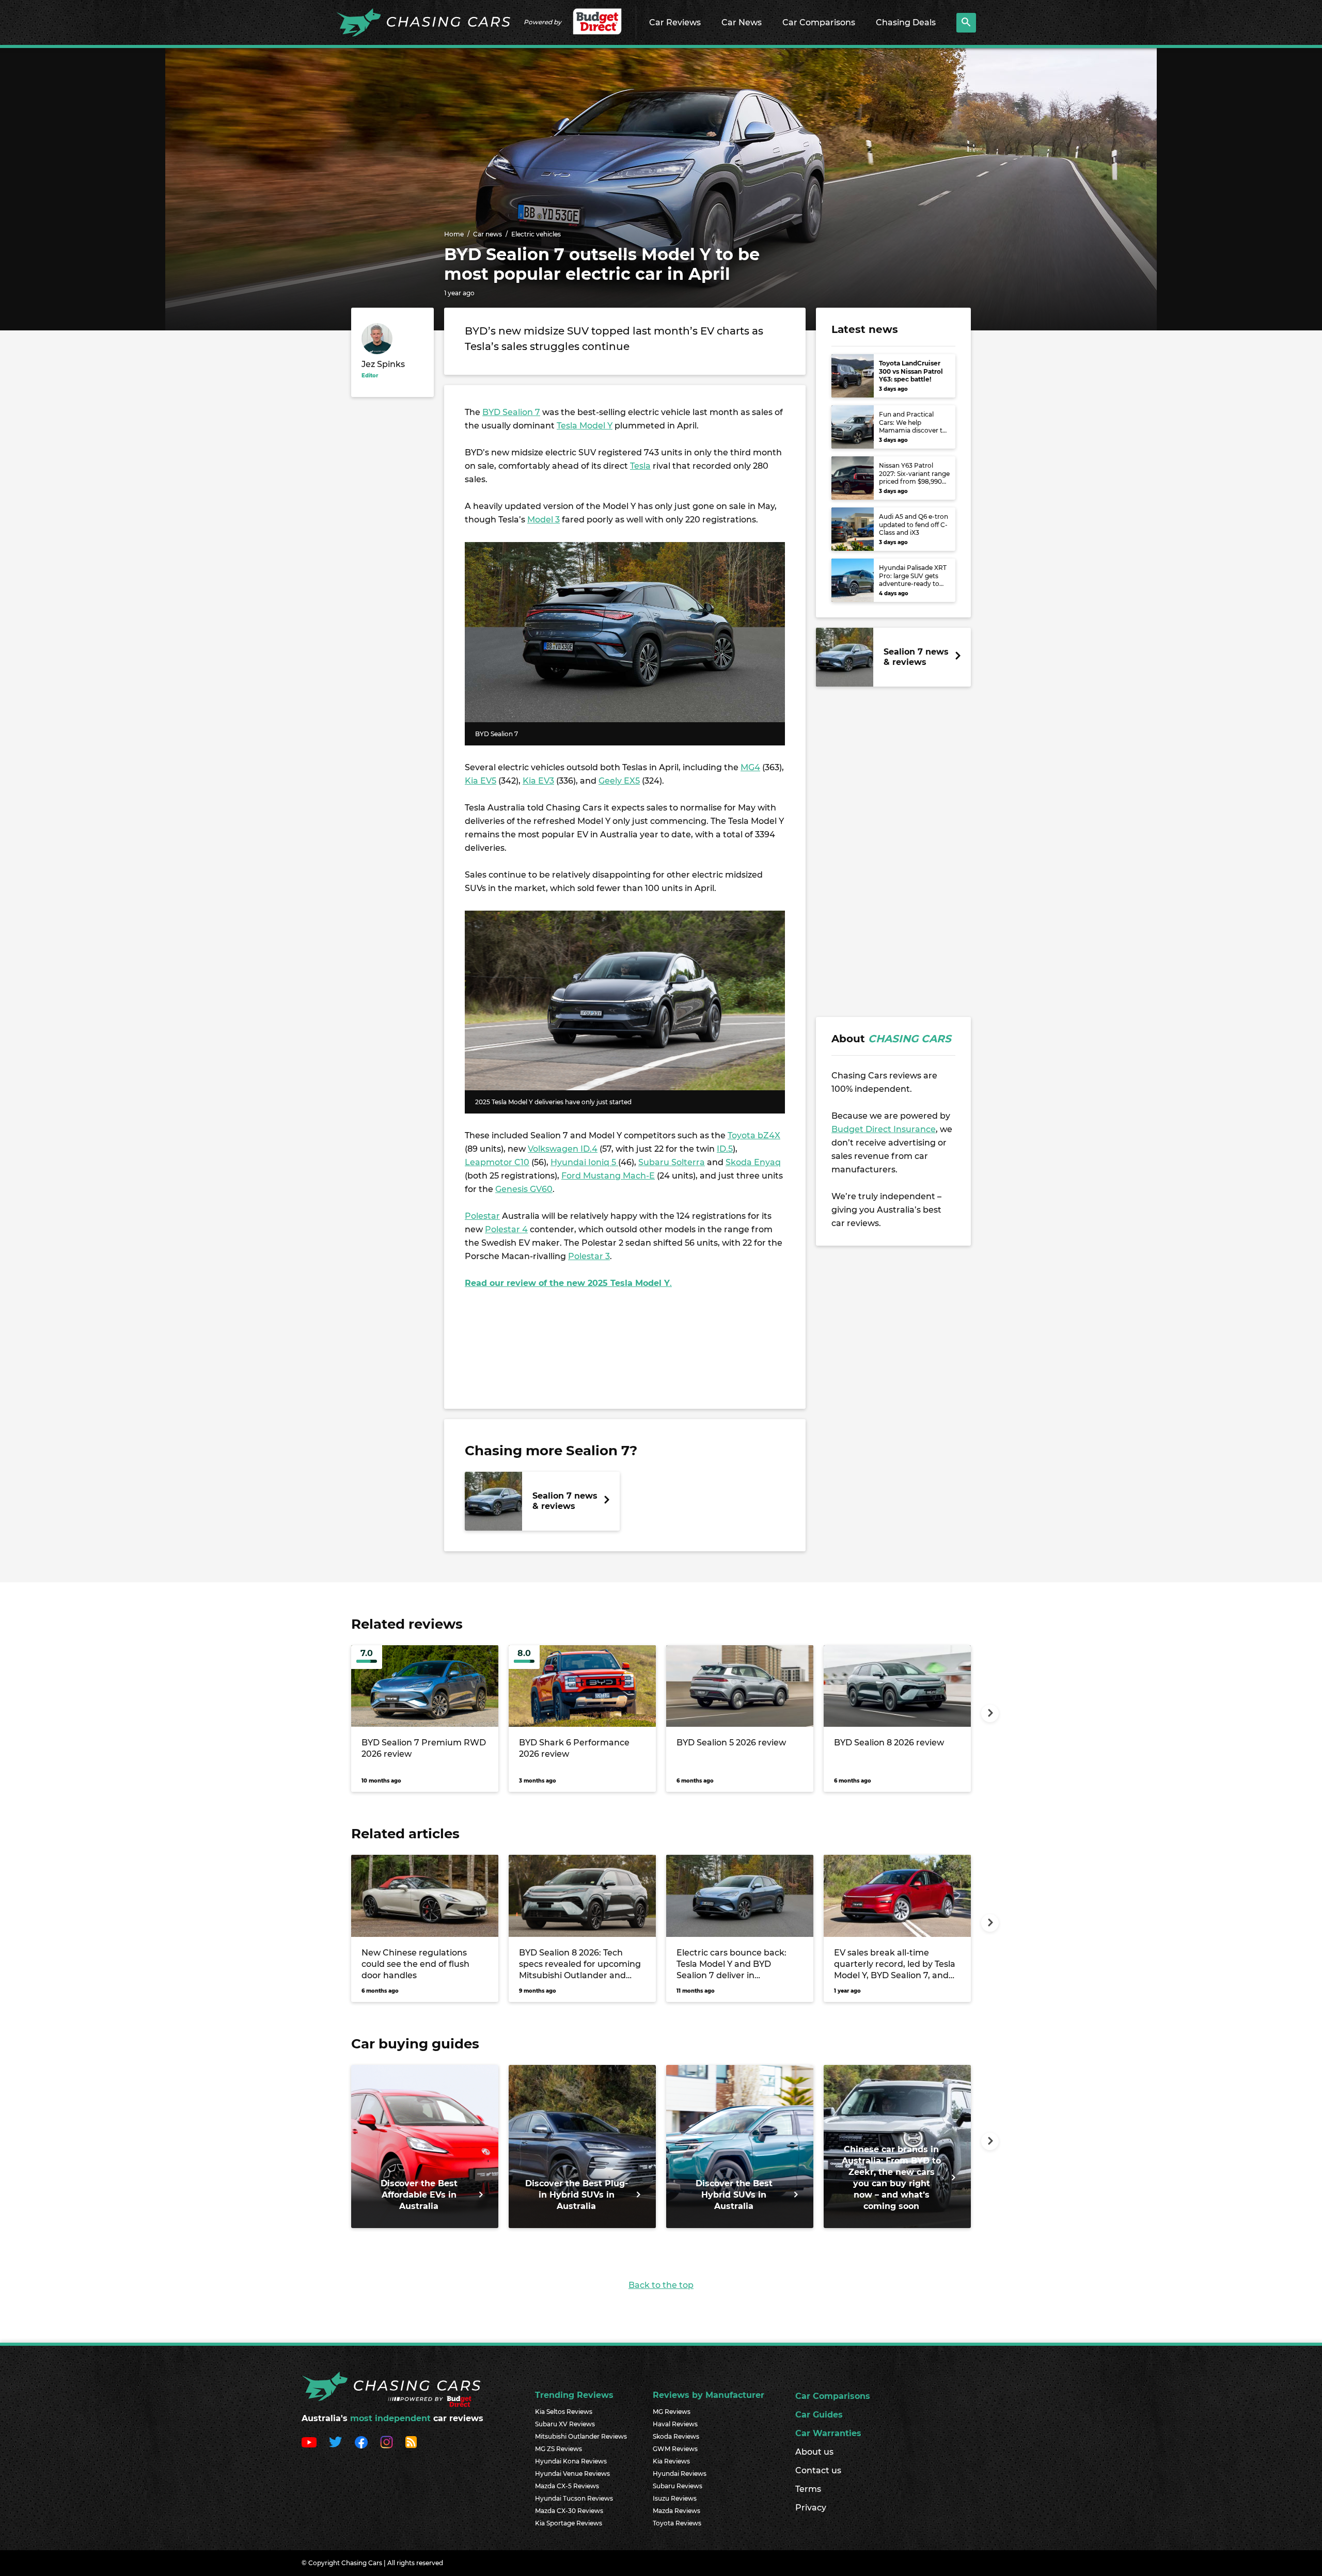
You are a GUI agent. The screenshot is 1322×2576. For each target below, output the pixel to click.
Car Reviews (675, 22)
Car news (487, 234)
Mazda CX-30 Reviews (569, 2511)
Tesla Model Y (585, 426)
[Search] (966, 23)
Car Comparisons (819, 22)
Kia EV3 (538, 781)
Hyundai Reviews (680, 2474)
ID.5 (725, 1149)
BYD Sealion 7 (511, 412)
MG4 (750, 767)
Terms (808, 2489)
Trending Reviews (574, 2395)
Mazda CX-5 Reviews (567, 2486)
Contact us (818, 2470)
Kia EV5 (481, 781)
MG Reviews (672, 2412)
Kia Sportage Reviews (569, 2523)
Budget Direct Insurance (884, 1129)
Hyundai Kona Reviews (571, 2461)
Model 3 (544, 520)
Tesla (640, 466)
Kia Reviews (671, 2461)
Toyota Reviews (677, 2523)
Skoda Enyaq (753, 1162)
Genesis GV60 (524, 1189)
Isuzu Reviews (675, 2498)
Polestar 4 (506, 1229)
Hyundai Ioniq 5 (584, 1162)
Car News (742, 22)
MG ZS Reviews (558, 2449)
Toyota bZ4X (754, 1135)
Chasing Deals (906, 22)
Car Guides (819, 2415)
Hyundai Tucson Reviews (574, 2498)
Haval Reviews (675, 2424)
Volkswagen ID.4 (563, 1149)
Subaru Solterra (672, 1162)
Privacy (811, 2508)
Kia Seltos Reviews (564, 2412)
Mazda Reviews (676, 2511)
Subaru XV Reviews (565, 2424)
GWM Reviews (675, 2449)
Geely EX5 (619, 781)
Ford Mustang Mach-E (608, 1176)
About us (814, 2452)
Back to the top (661, 2285)
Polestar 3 (589, 1256)
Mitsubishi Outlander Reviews (581, 2436)
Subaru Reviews (678, 2486)
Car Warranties (828, 2433)
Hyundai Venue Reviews (572, 2474)
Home (454, 234)
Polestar (482, 1216)
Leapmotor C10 (497, 1162)
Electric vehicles (536, 234)
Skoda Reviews (676, 2436)
